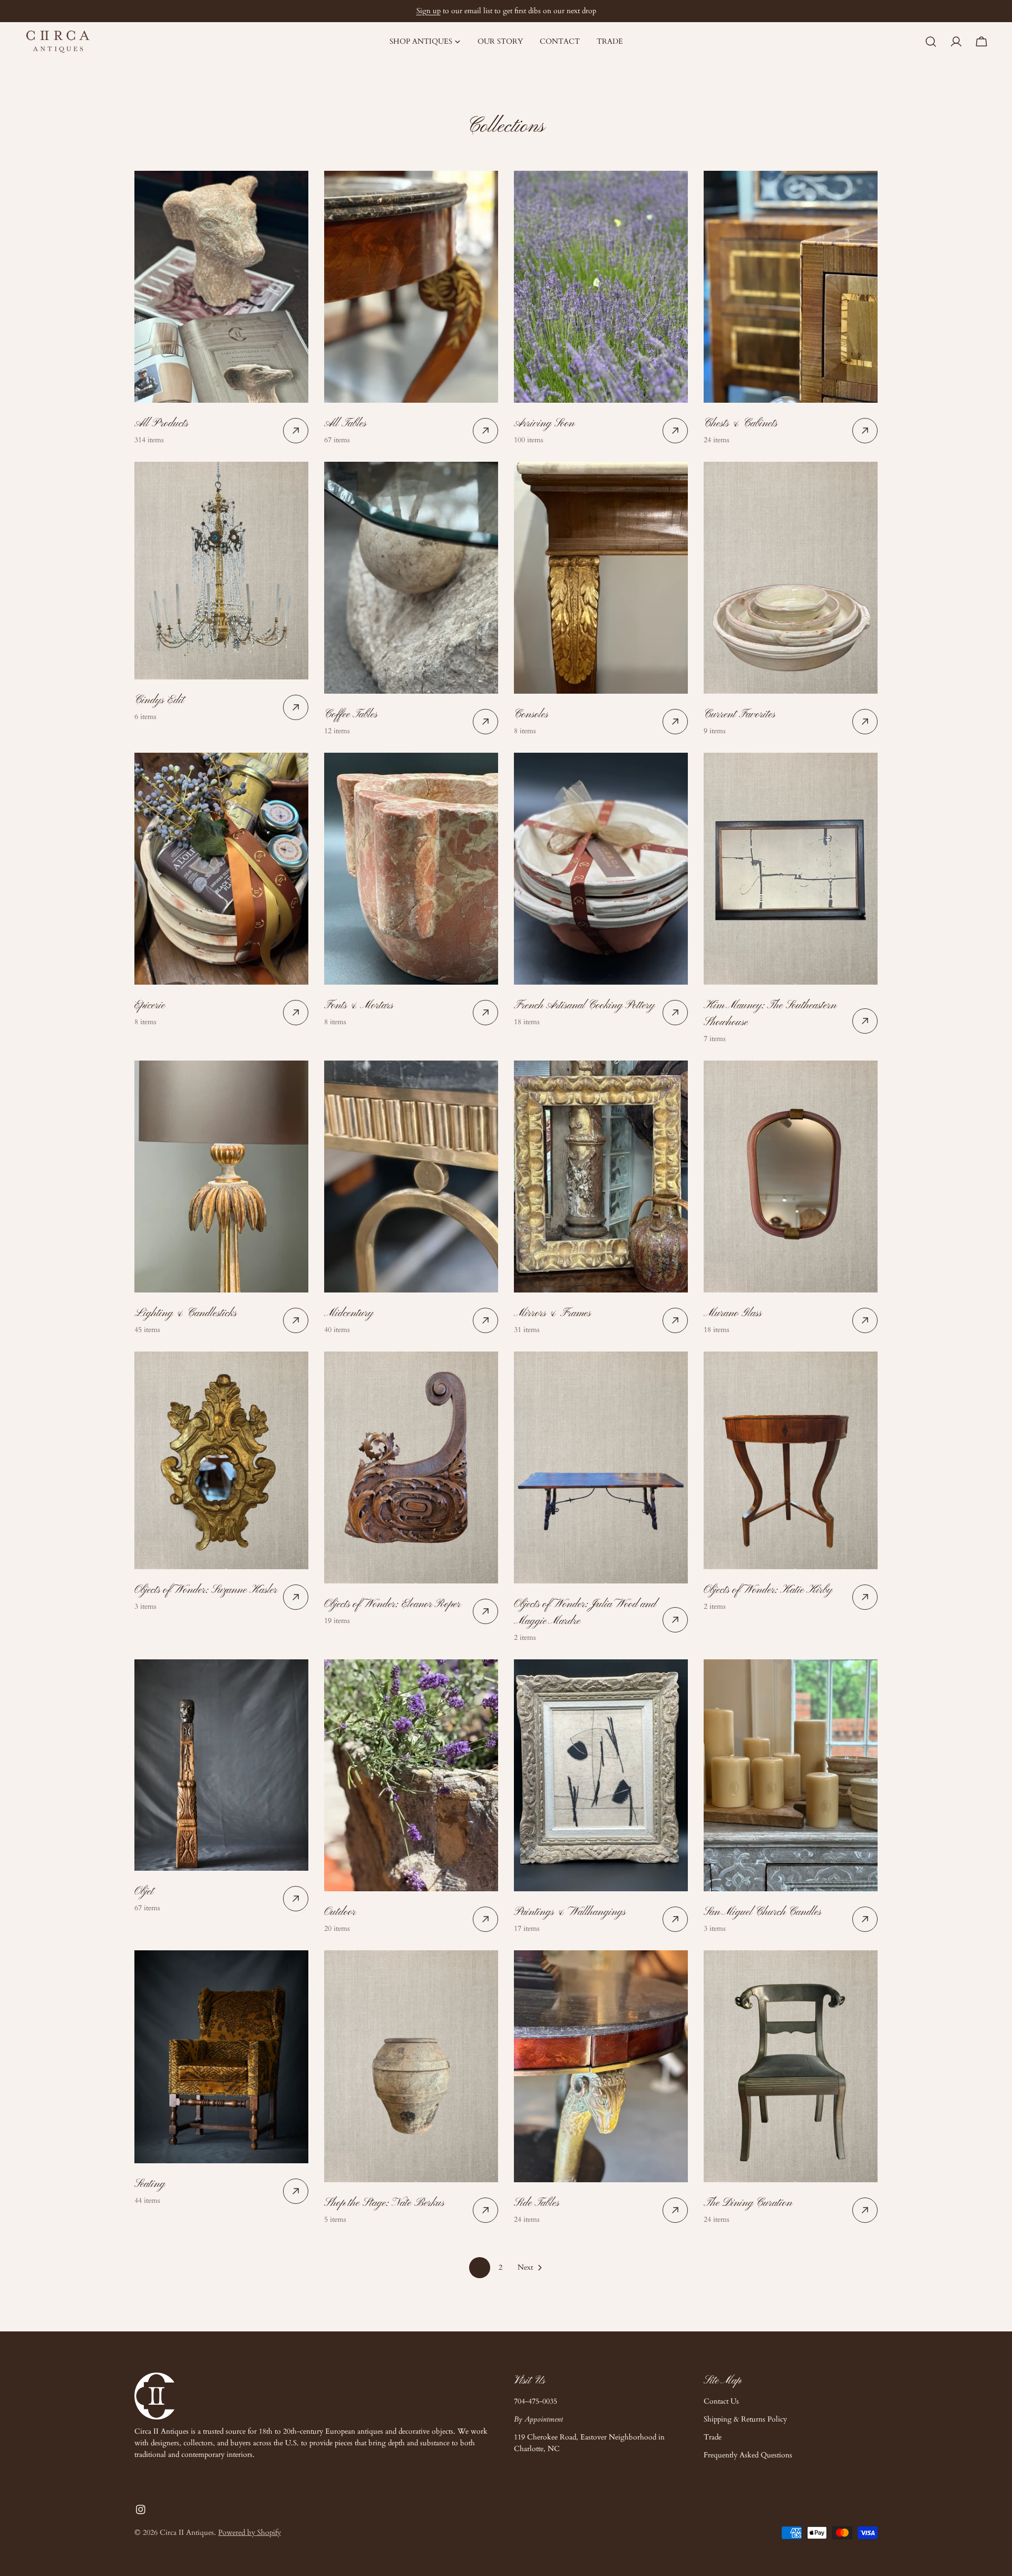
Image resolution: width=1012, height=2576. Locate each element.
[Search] (931, 42)
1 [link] (479, 2267)
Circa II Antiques (187, 2533)
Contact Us (721, 2401)
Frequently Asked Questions (748, 2455)
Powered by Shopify (250, 2533)
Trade (713, 2437)
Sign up (429, 11)
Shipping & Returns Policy (745, 2419)
